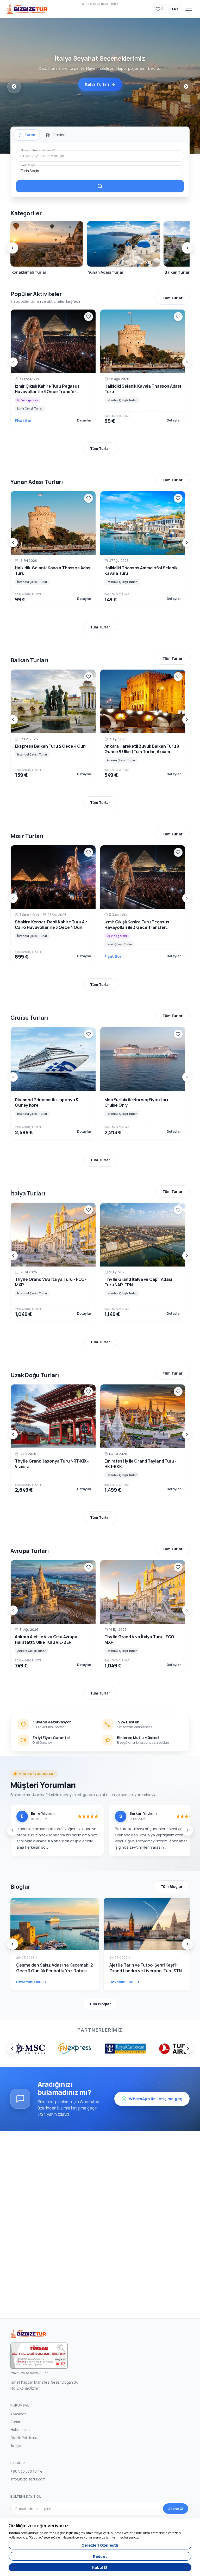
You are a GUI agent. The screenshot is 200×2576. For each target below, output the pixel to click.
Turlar (15, 2422)
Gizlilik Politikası (24, 2438)
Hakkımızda (20, 2430)
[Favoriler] (89, 317)
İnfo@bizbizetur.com (28, 2479)
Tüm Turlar (173, 298)
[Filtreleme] (100, 186)
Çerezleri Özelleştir (100, 2545)
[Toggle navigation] (189, 9)
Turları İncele (97, 87)
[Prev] (12, 248)
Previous (14, 87)
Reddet (100, 2556)
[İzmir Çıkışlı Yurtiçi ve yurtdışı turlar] (27, 9)
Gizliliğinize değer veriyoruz (39, 2526)
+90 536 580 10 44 (26, 2471)
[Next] (187, 248)
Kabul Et (100, 2567)
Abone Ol (176, 2509)
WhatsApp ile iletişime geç (156, 2099)
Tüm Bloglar (172, 1887)
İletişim (16, 2445)
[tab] (27, 135)
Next (186, 87)
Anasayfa (18, 2414)
